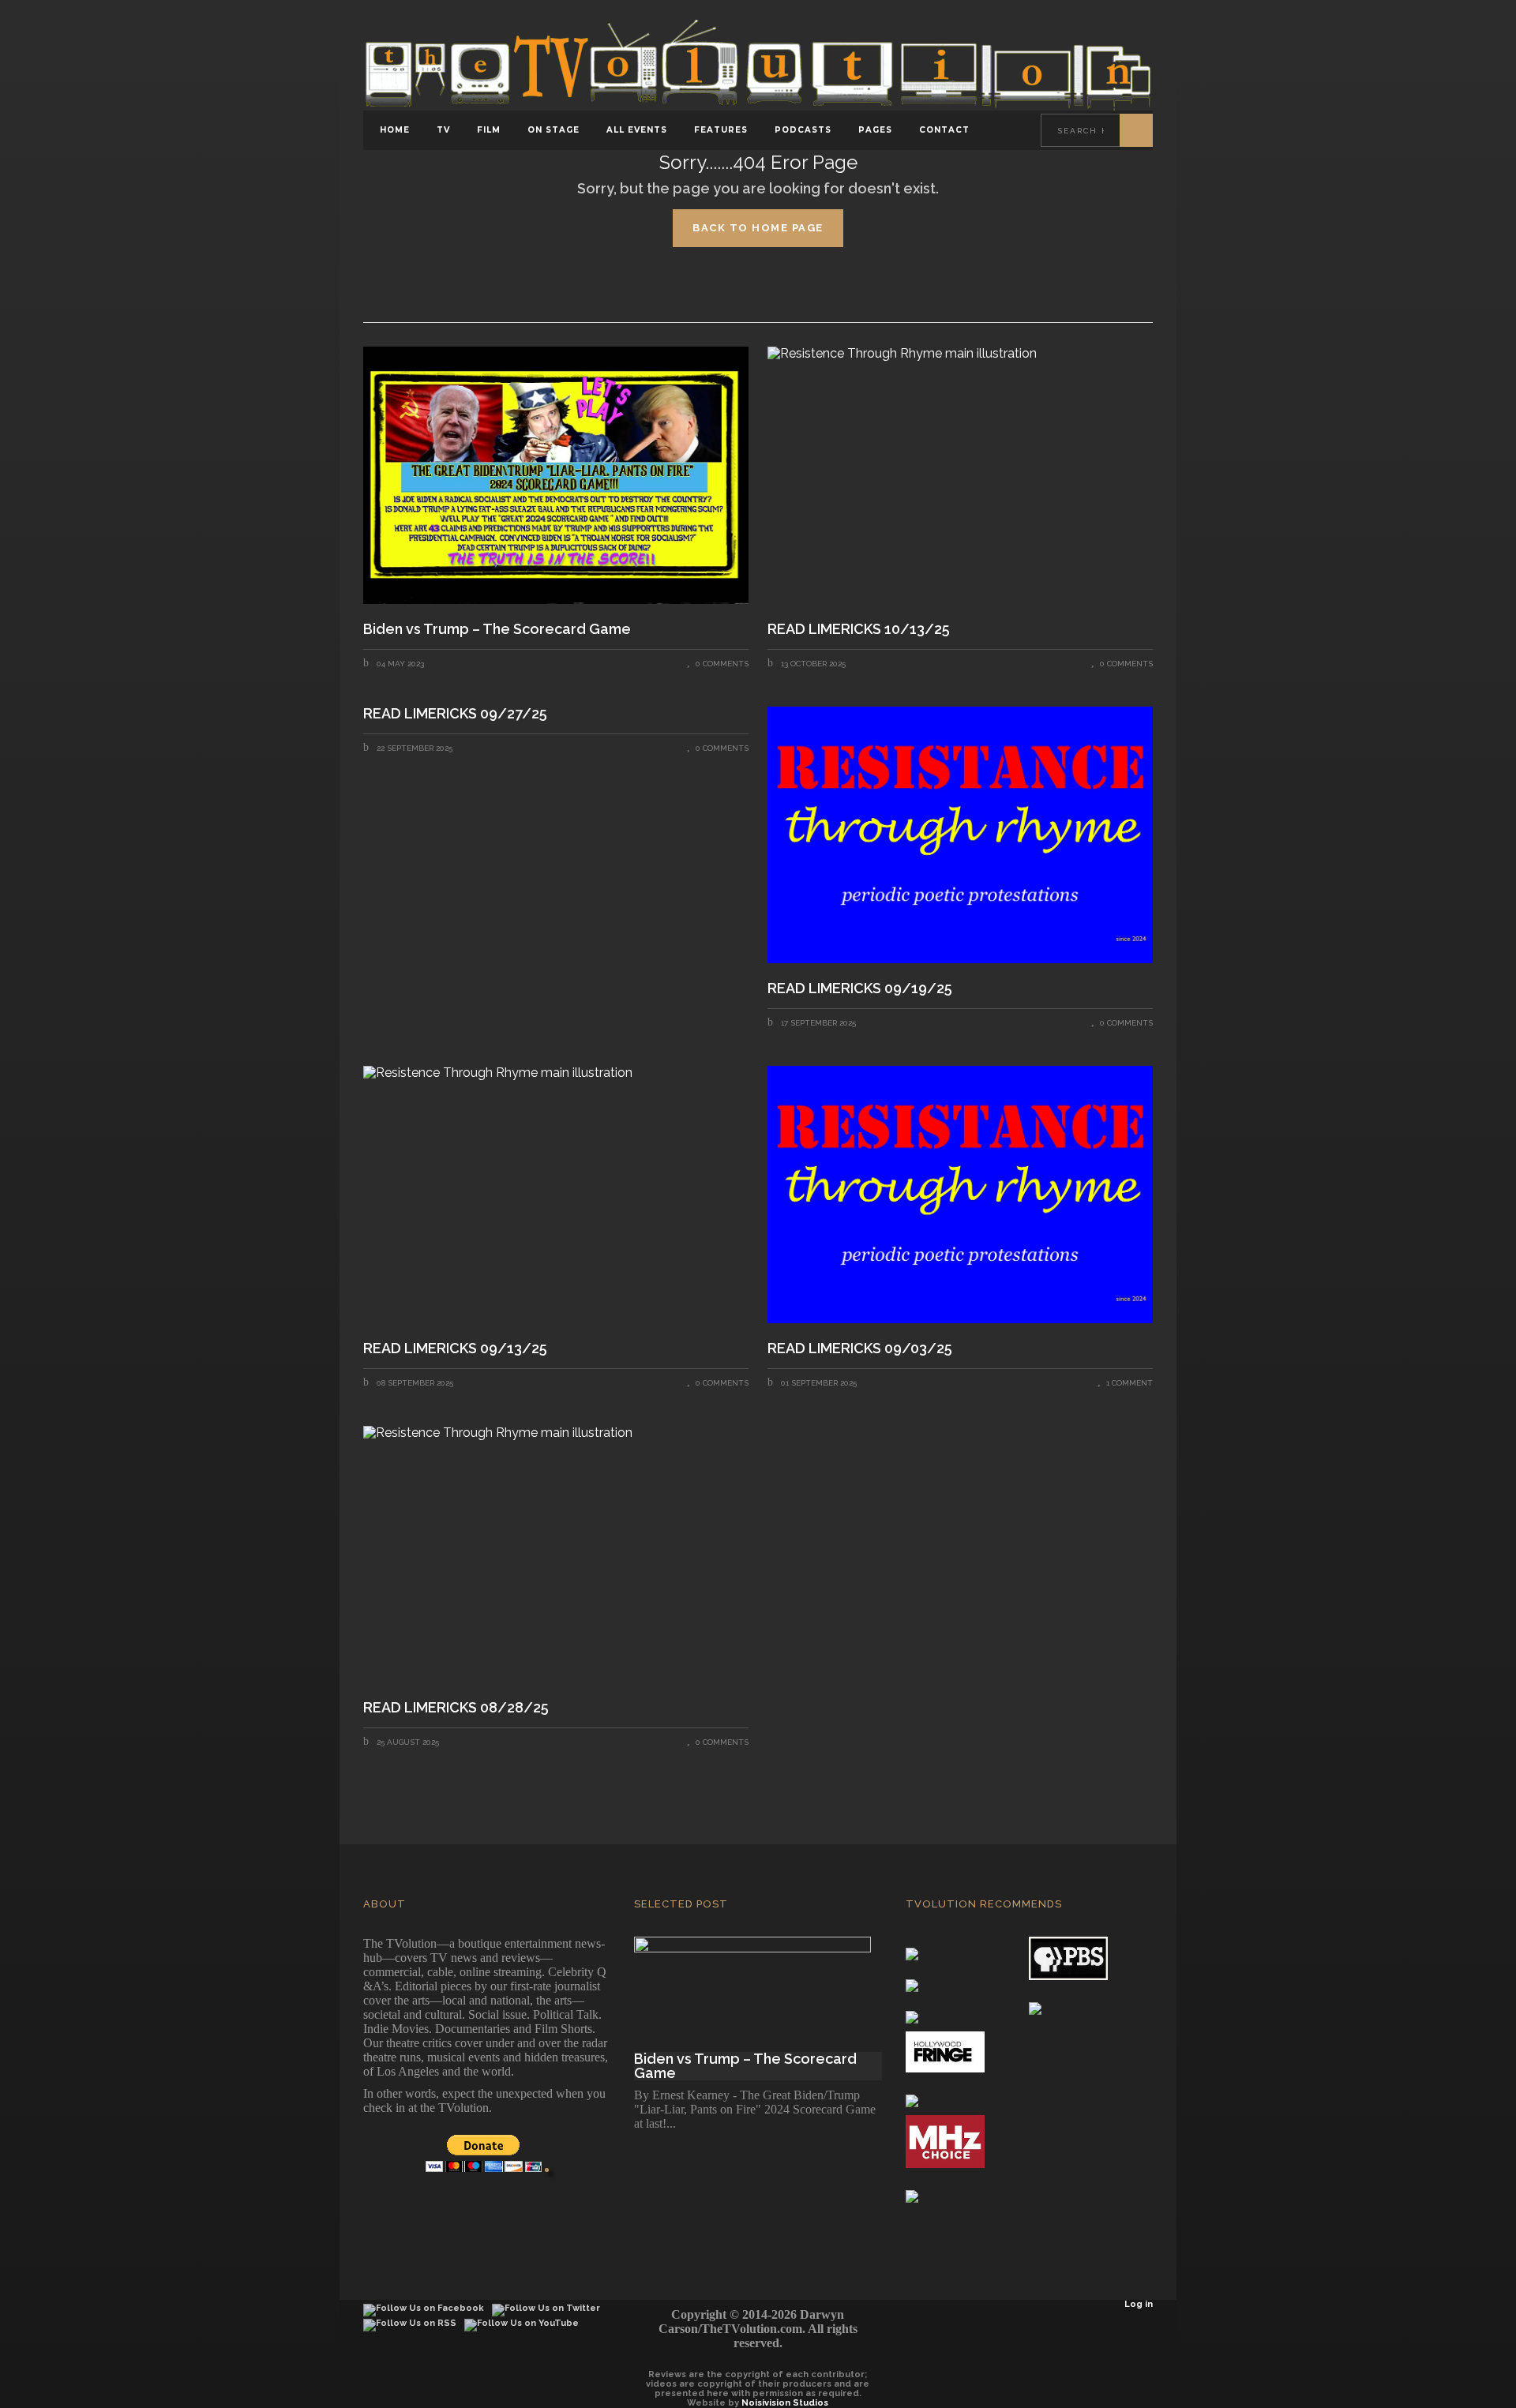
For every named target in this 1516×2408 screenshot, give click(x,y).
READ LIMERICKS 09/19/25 (861, 988)
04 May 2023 (399, 664)
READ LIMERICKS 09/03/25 (861, 1348)
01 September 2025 (818, 1383)
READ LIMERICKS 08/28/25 (458, 1708)
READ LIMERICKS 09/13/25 (457, 1348)
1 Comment (1129, 1383)
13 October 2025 (812, 664)
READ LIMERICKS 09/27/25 (455, 714)
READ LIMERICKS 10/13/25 (859, 629)
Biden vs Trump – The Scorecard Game (497, 629)
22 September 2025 (413, 748)
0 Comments (722, 664)
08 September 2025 (414, 1383)
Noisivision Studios (785, 2403)
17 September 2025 (817, 1023)
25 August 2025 (407, 1742)
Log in (1139, 2304)
